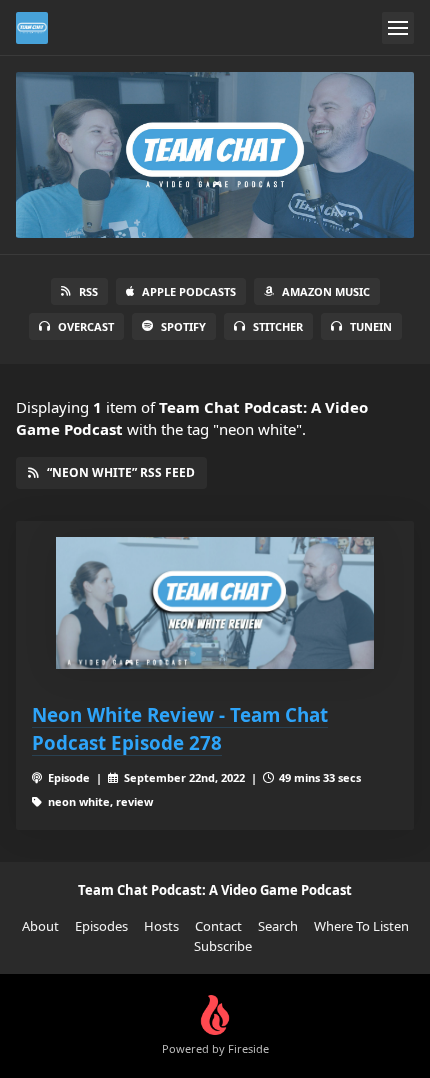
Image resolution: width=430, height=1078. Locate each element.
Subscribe (223, 946)
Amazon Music (326, 291)
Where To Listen (361, 926)
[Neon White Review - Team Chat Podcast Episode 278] (215, 603)
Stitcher (278, 326)
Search (278, 926)
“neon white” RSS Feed (121, 472)
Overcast (86, 326)
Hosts (161, 926)
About (40, 926)
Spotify (183, 326)
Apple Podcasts (189, 291)
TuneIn (371, 326)
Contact (218, 926)
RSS (88, 291)
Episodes (101, 926)
